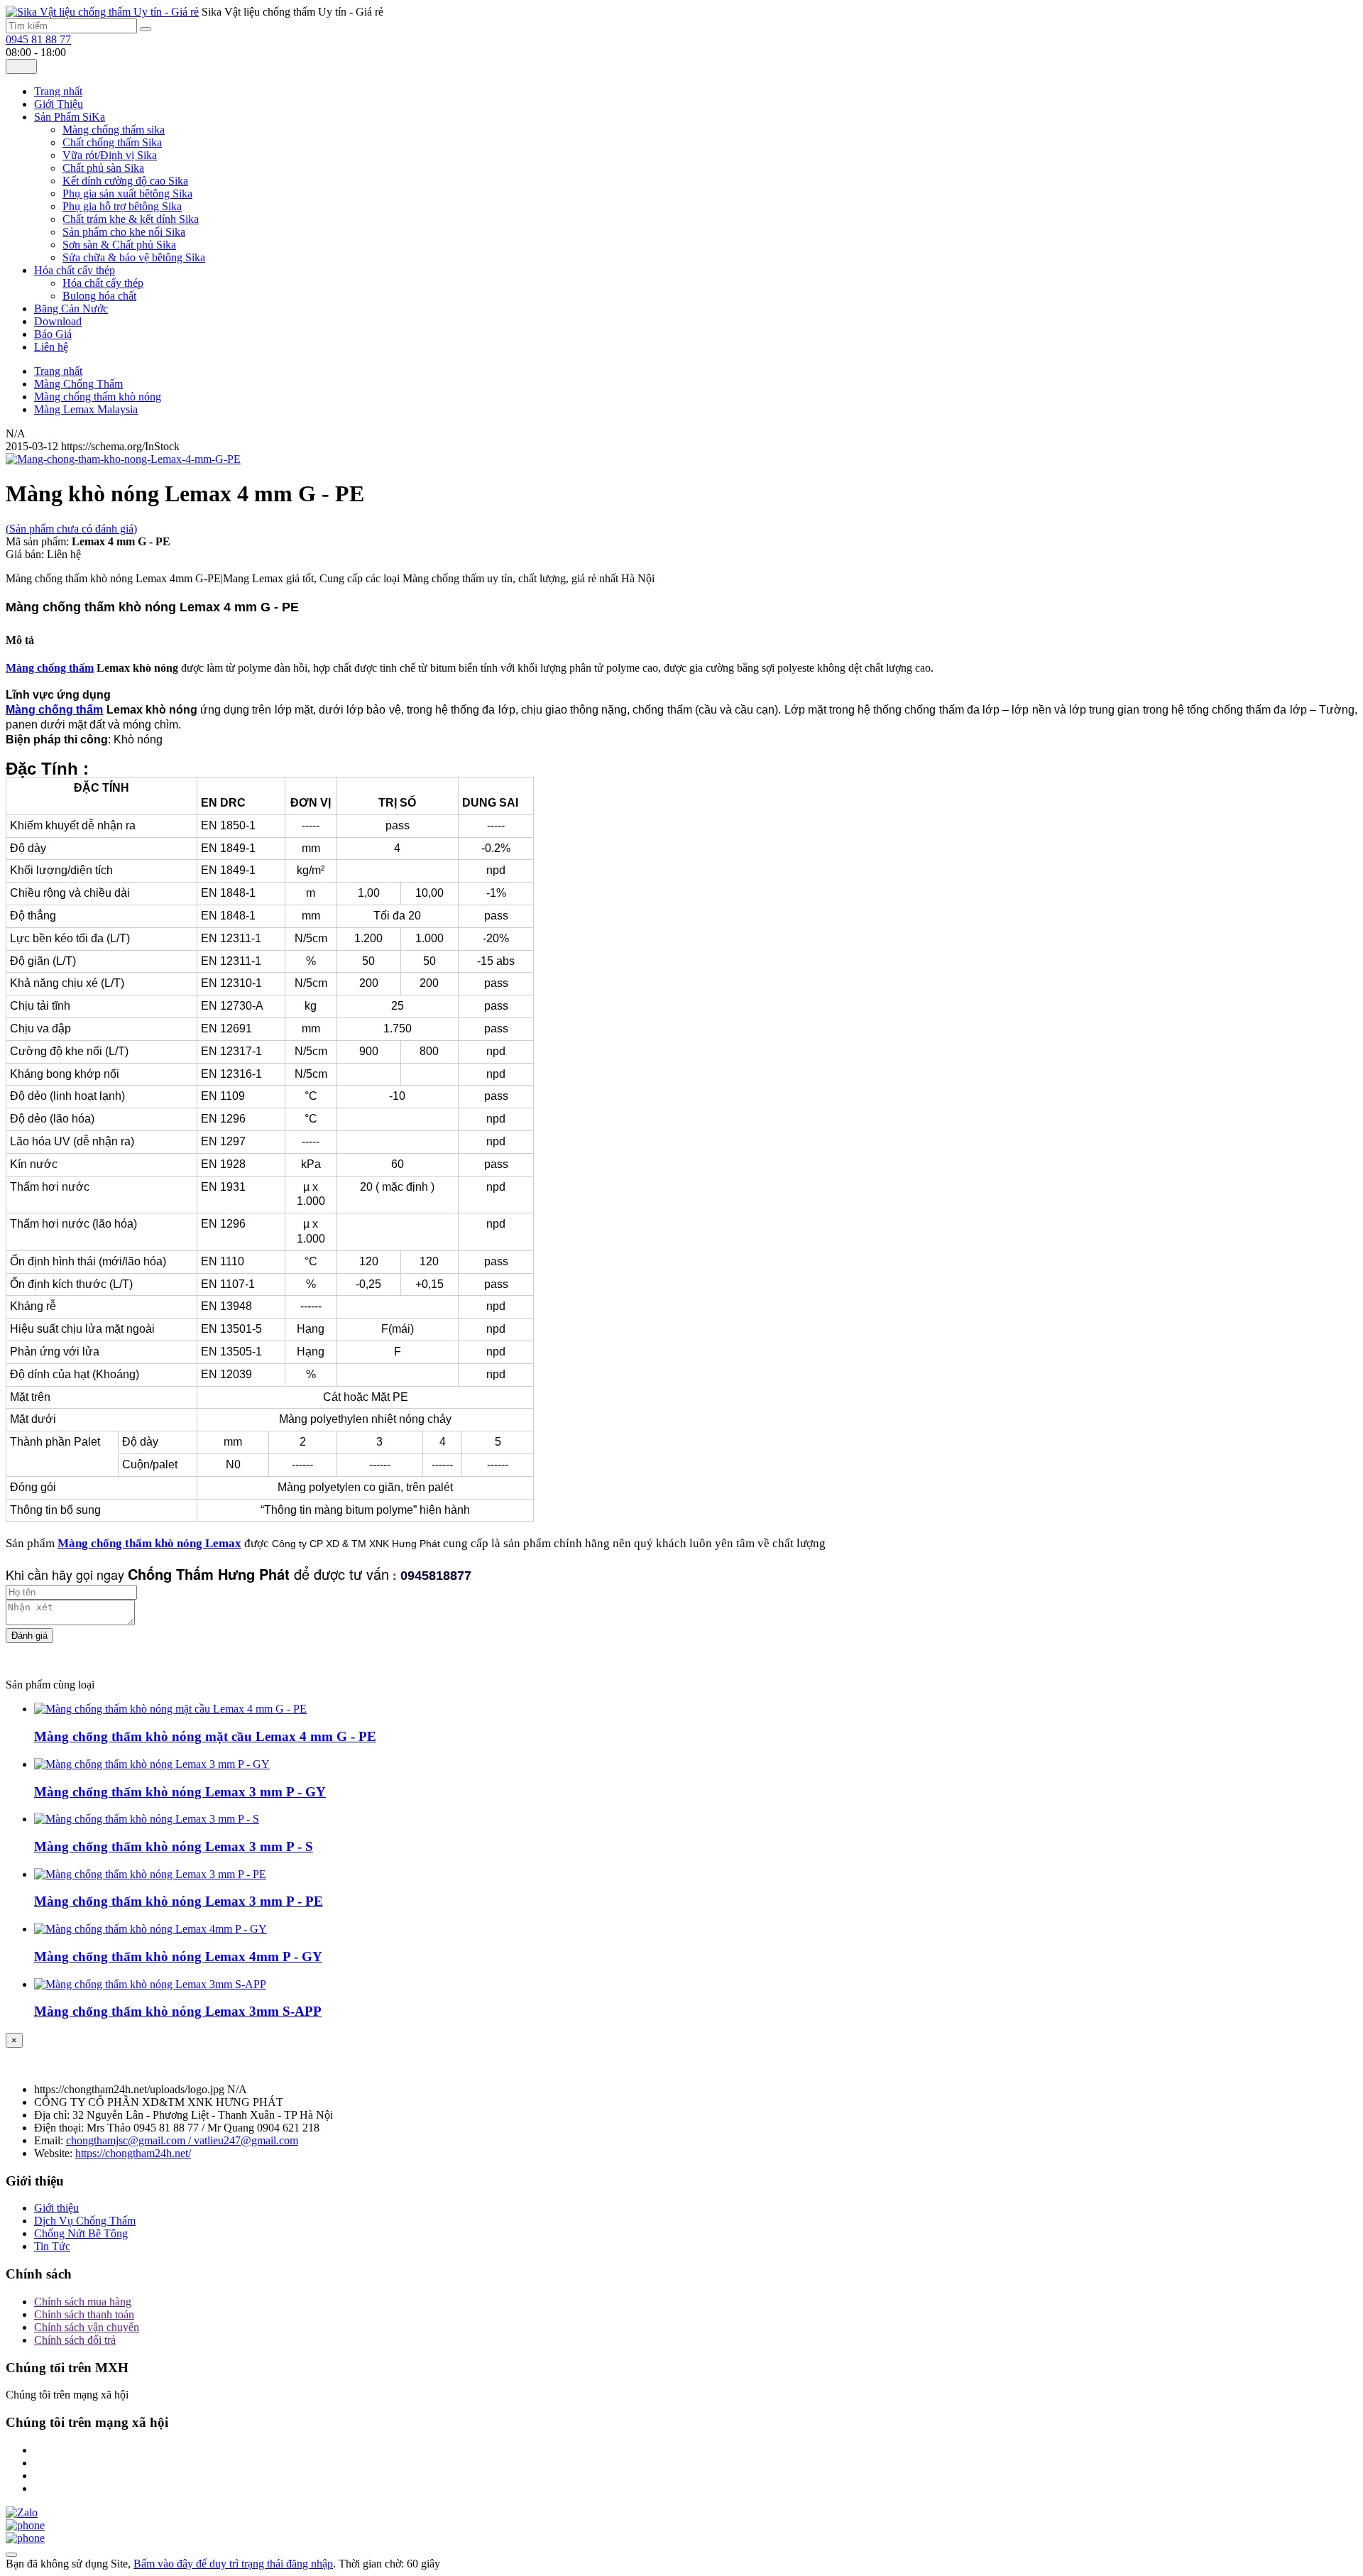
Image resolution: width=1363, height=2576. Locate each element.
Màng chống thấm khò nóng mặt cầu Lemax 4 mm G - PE (205, 1736)
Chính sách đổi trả (75, 2340)
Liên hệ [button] (51, 347)
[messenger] (25, 2525)
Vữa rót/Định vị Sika (110, 155)
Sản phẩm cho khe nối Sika (124, 232)
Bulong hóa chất (99, 296)
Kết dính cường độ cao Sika (125, 181)
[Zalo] (22, 2512)
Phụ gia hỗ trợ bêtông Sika (122, 206)
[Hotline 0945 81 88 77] (25, 2538)
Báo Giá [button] (53, 334)
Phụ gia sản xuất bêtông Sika (127, 193)
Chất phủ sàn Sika (103, 168)
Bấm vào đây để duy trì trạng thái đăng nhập (233, 2564)
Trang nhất (58, 91)
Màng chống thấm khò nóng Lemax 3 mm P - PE (179, 1901)
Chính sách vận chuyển (87, 2327)
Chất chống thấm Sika (112, 142)
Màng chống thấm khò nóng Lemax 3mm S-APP (178, 2011)
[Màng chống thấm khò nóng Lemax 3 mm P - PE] (150, 1874)
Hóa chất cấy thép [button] (75, 270)
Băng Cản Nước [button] (71, 309)
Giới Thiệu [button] (59, 104)
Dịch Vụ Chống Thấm (85, 2221)
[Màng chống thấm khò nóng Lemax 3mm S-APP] (150, 1984)
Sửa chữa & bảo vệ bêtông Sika (134, 257)
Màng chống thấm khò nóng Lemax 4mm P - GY (178, 1956)
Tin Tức (52, 2246)
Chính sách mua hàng (83, 2302)
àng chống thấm (55, 668)
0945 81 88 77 (38, 39)
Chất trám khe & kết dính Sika (131, 219)
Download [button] (58, 321)
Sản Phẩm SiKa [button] (70, 117)
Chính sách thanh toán (84, 2314)
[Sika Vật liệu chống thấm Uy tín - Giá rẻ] (102, 12)
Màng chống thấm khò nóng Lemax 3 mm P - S (174, 1846)
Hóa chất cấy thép (103, 283)
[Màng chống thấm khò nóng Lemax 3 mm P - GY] (152, 1764)
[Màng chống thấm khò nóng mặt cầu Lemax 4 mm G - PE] (170, 1709)
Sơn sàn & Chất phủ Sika (119, 245)
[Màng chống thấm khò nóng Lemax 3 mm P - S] (147, 1819)
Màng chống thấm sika (114, 130)
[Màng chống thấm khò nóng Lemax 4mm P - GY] (150, 1929)
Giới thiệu (56, 2208)
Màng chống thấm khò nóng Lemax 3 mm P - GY (180, 1792)
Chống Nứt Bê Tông (81, 2233)
